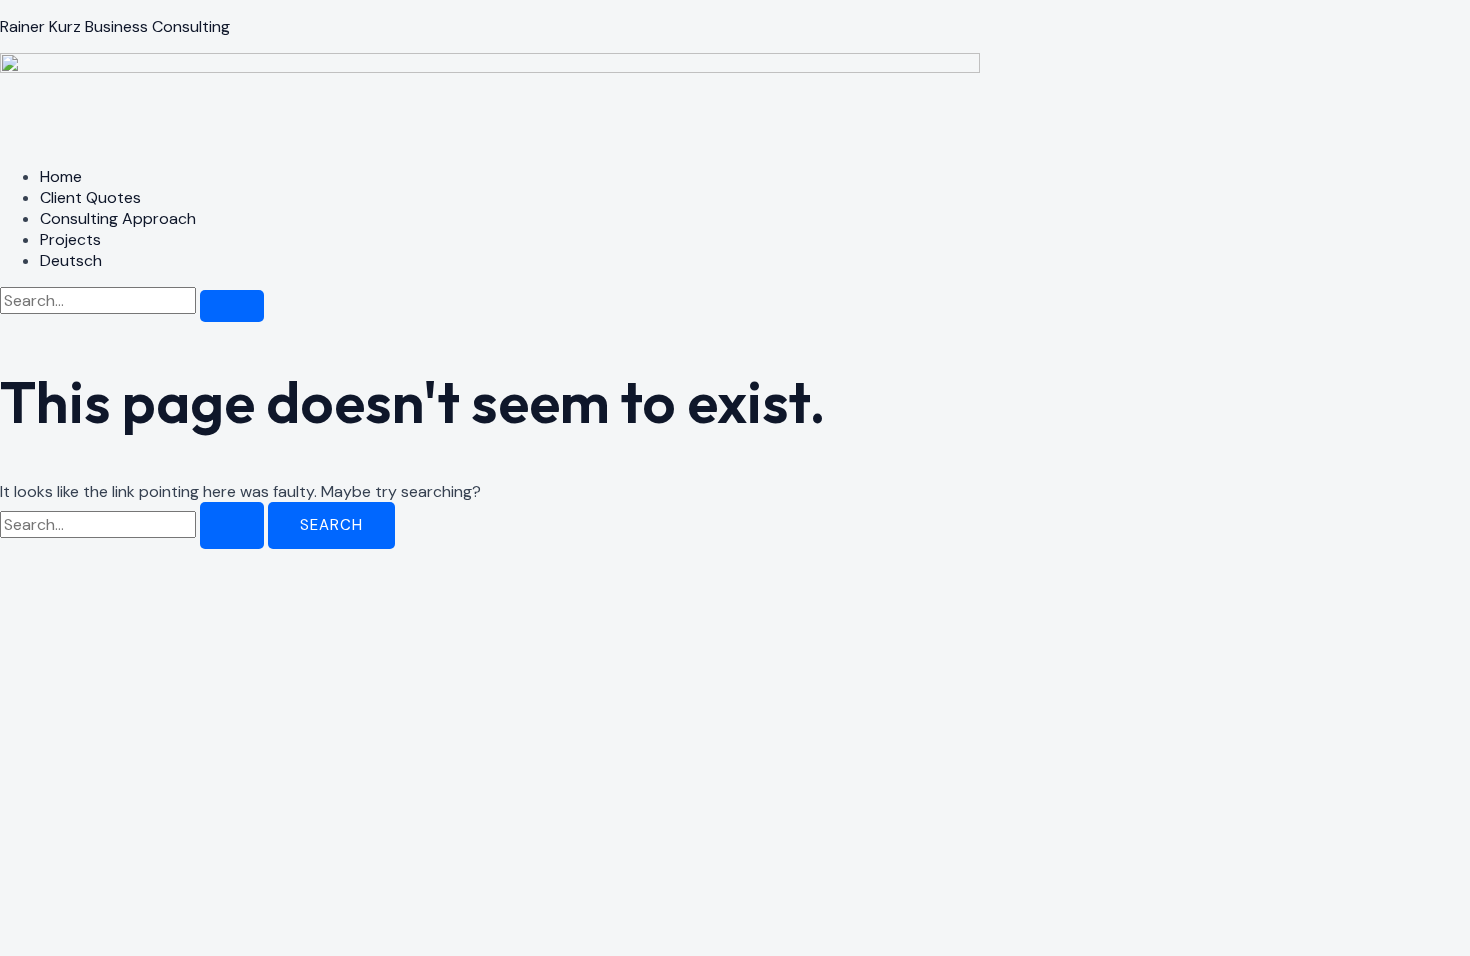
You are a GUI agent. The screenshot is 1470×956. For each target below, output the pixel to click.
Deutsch (71, 260)
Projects (70, 239)
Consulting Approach (118, 218)
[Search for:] (134, 524)
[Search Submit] (232, 525)
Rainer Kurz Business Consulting (115, 26)
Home (61, 176)
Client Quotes (90, 197)
